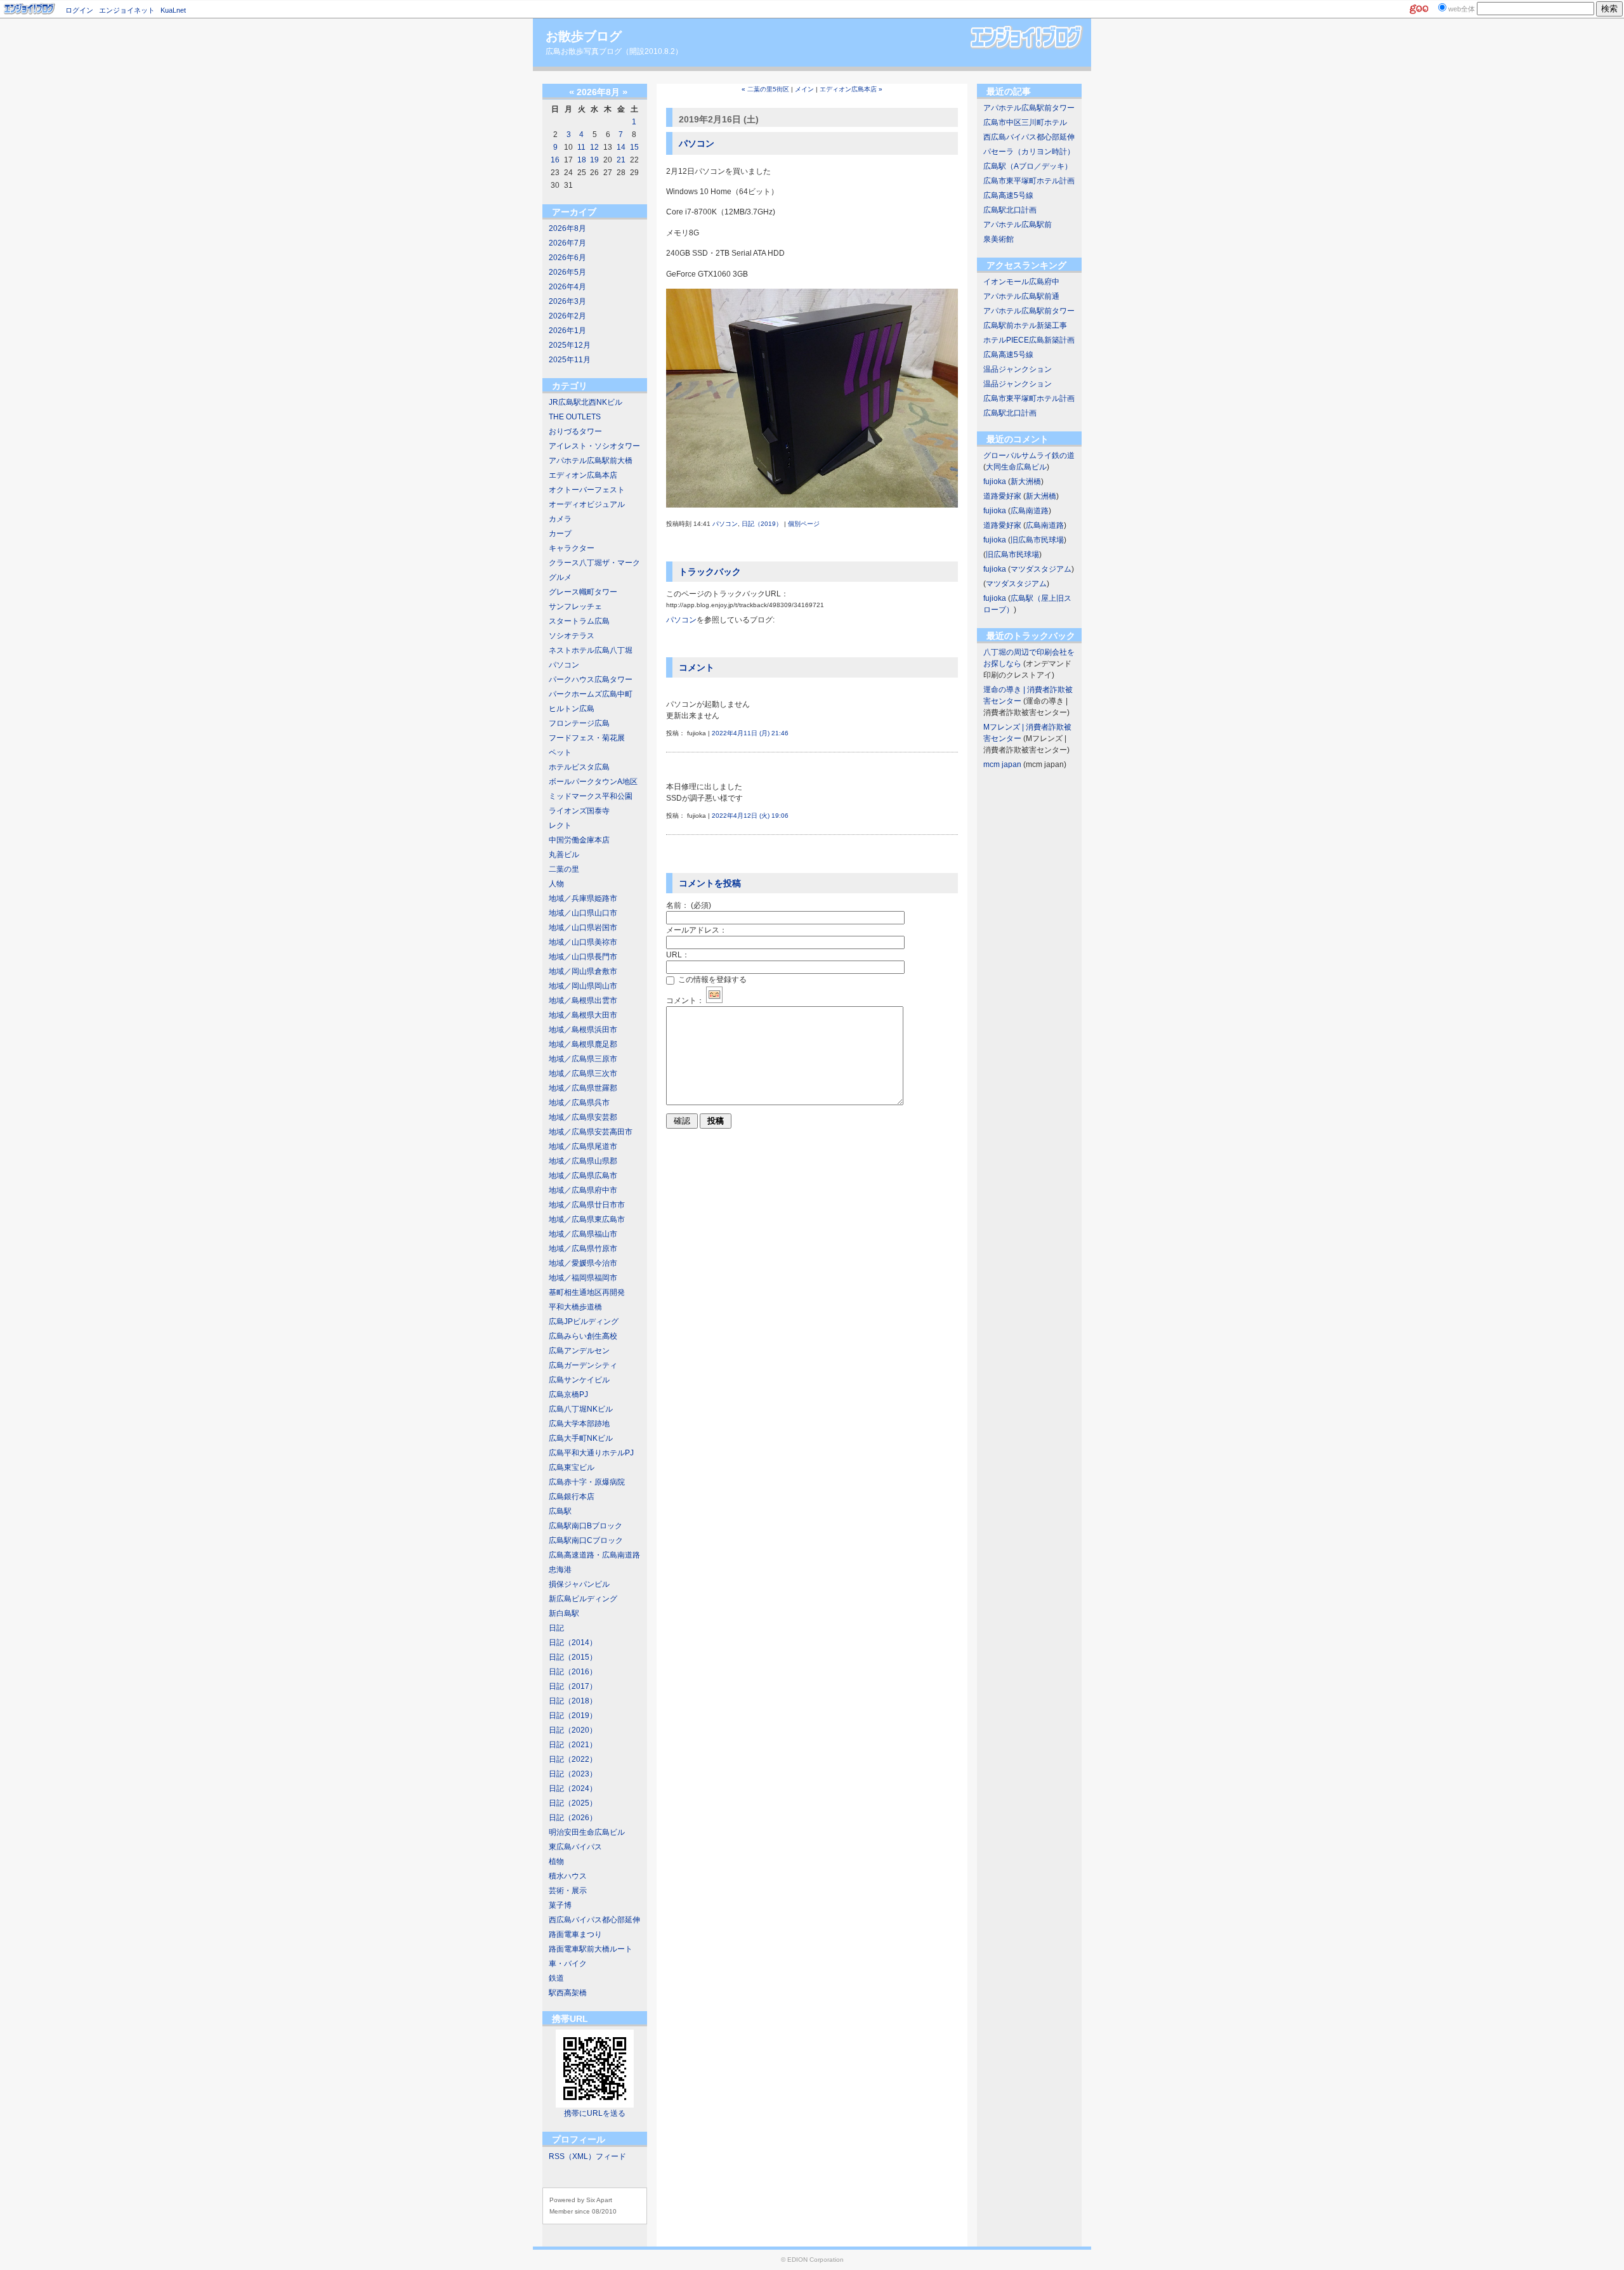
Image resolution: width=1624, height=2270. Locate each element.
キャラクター (572, 548)
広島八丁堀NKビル (581, 1409)
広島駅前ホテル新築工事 (1025, 325)
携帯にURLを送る (595, 2113)
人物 (556, 884)
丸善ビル (564, 855)
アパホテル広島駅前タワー (1029, 108)
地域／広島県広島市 (583, 1176)
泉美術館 (999, 239)
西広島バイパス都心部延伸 (594, 1920)
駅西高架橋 (568, 1993)
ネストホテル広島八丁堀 (591, 650)
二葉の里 (564, 869)
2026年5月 (567, 272)
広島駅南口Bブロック (586, 1526)
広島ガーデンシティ (583, 1365)
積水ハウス (568, 1876)
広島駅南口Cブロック (586, 1540)
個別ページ (804, 524)
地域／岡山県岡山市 (583, 986)
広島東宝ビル (572, 1467)
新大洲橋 (1026, 482)
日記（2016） (573, 1672)
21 (621, 160)
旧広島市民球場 (1037, 540)
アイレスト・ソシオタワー (594, 446)
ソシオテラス (572, 636)
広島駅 (560, 1511)
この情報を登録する (711, 980)
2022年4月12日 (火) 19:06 (750, 816)
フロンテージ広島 (579, 723)
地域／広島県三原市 (583, 1059)
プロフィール (579, 2139)
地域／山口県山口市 (583, 913)
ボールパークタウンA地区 (593, 782)
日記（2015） (573, 1657)
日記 (556, 1628)
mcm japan (1002, 764)
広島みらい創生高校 (583, 1336)
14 (621, 147)
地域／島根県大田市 (583, 1015)
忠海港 (560, 1570)
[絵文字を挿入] (714, 1001)
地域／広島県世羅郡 (583, 1088)
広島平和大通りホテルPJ (591, 1453)
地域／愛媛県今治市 (583, 1263)
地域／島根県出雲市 (583, 1001)
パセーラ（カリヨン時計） (1029, 152)
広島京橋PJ (568, 1394)
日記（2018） (573, 1701)
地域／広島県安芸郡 (583, 1117)
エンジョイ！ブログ (30, 9)
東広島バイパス (575, 1847)
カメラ (560, 519)
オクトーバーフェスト (587, 490)
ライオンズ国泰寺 (579, 811)
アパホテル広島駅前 (1018, 225)
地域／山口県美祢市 (583, 942)
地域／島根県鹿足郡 (583, 1044)
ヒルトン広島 (572, 709)
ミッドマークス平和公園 (591, 796)
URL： (678, 955)
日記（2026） (573, 1818)
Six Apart (599, 2200)
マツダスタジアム (1041, 569)
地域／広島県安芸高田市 (591, 1132)
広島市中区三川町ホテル (1025, 122)
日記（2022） (573, 1759)
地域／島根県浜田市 (583, 1030)
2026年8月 (567, 228)
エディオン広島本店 (583, 475)
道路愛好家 (1002, 496)
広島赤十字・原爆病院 (587, 1482)
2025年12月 (570, 345)
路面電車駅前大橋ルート (591, 1949)
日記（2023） (573, 1774)
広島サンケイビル (579, 1380)
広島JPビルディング (584, 1322)
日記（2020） (573, 1730)
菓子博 (560, 1905)
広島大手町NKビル (581, 1438)
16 (555, 160)
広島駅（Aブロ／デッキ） (1028, 166)
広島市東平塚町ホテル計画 (1029, 181)
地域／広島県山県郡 (583, 1161)
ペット (560, 752)
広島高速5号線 (1008, 195)
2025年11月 (570, 360)
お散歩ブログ (584, 36)
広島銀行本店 (572, 1497)
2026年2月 (567, 316)
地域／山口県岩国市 (583, 928)
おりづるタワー (575, 431)
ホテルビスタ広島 (579, 767)
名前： (689, 905)
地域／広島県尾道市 (583, 1146)
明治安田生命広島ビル (587, 1832)
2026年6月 (567, 258)
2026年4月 (567, 287)
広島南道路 (1030, 511)
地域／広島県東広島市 (587, 1219)
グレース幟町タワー (583, 592)
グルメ (560, 577)
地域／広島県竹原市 (583, 1249)
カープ (560, 534)
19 (594, 160)
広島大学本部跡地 (579, 1424)
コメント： (685, 1001)
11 (581, 147)
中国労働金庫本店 (579, 840)
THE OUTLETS (575, 417)
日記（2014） (573, 1643)
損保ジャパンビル (579, 1584)
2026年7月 (567, 243)
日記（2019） (573, 1716)
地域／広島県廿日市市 (587, 1205)
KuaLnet (173, 10)
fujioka (995, 482)
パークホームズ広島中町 (591, 694)
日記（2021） (573, 1745)
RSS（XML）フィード (587, 2156)
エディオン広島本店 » (851, 89)
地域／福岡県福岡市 (583, 1278)
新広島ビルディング (583, 1599)
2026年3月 (567, 301)
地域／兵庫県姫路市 (583, 898)
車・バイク (568, 1964)
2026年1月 (567, 331)
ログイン (79, 10)
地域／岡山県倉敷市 (583, 971)
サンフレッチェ (575, 607)
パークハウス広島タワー (591, 679)
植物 (556, 1861)
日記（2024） (573, 1788)
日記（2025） (573, 1803)
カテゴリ (570, 386)
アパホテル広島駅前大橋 (591, 461)
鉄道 (556, 1978)
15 (634, 147)
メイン (804, 89)
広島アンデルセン (579, 1351)
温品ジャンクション (1018, 369)
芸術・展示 (568, 1891)
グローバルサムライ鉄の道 (1029, 456)
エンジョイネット (127, 10)
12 (594, 147)
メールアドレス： (697, 930)
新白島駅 (564, 1613)
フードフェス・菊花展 (587, 738)
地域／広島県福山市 (583, 1234)
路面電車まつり (575, 1934)
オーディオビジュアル (587, 504)
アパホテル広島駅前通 (1021, 296)
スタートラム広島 (579, 621)
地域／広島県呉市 (579, 1103)
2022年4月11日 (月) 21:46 (750, 733)
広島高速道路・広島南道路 (594, 1555)
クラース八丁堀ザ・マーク (594, 563)
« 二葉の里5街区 (765, 89)
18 (582, 160)
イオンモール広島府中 (1021, 282)
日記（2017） (573, 1686)
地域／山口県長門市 (583, 957)
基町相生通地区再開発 (587, 1292)
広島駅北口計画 (1010, 210)
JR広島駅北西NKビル (586, 402)
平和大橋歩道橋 (575, 1307)
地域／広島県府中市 (583, 1190)
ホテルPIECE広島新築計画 (1029, 340)
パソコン (564, 665)
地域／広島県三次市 (583, 1073)
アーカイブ (574, 212)
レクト (560, 825)
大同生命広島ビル (1016, 467)
